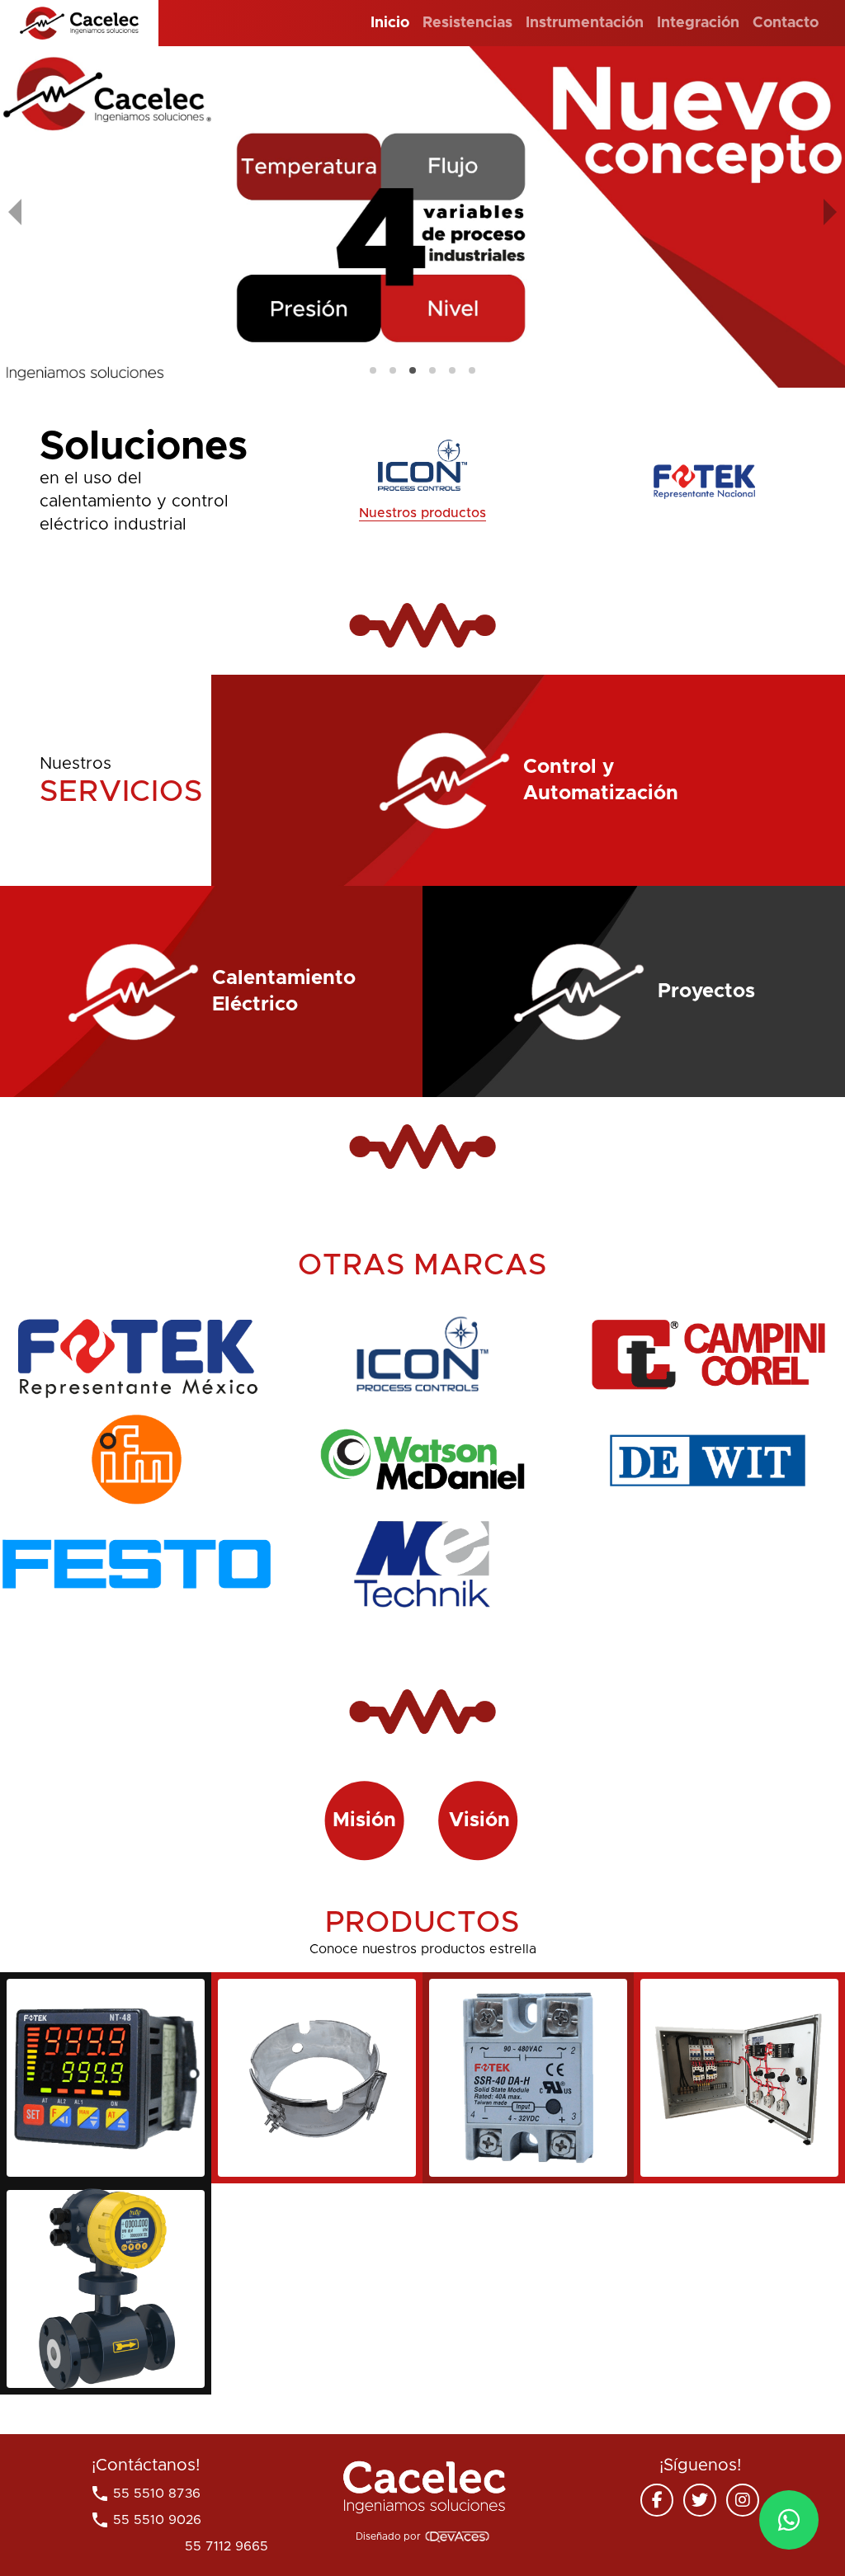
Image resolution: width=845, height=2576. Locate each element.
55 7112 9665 (146, 2546)
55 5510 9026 (146, 2520)
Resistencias (467, 23)
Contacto (786, 23)
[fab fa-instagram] (743, 2500)
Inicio (390, 23)
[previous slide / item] (15, 217)
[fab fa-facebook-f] (657, 2500)
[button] (373, 370)
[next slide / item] (830, 217)
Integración (698, 23)
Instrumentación (585, 23)
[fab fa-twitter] (700, 2500)
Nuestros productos (422, 513)
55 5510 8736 (145, 2494)
